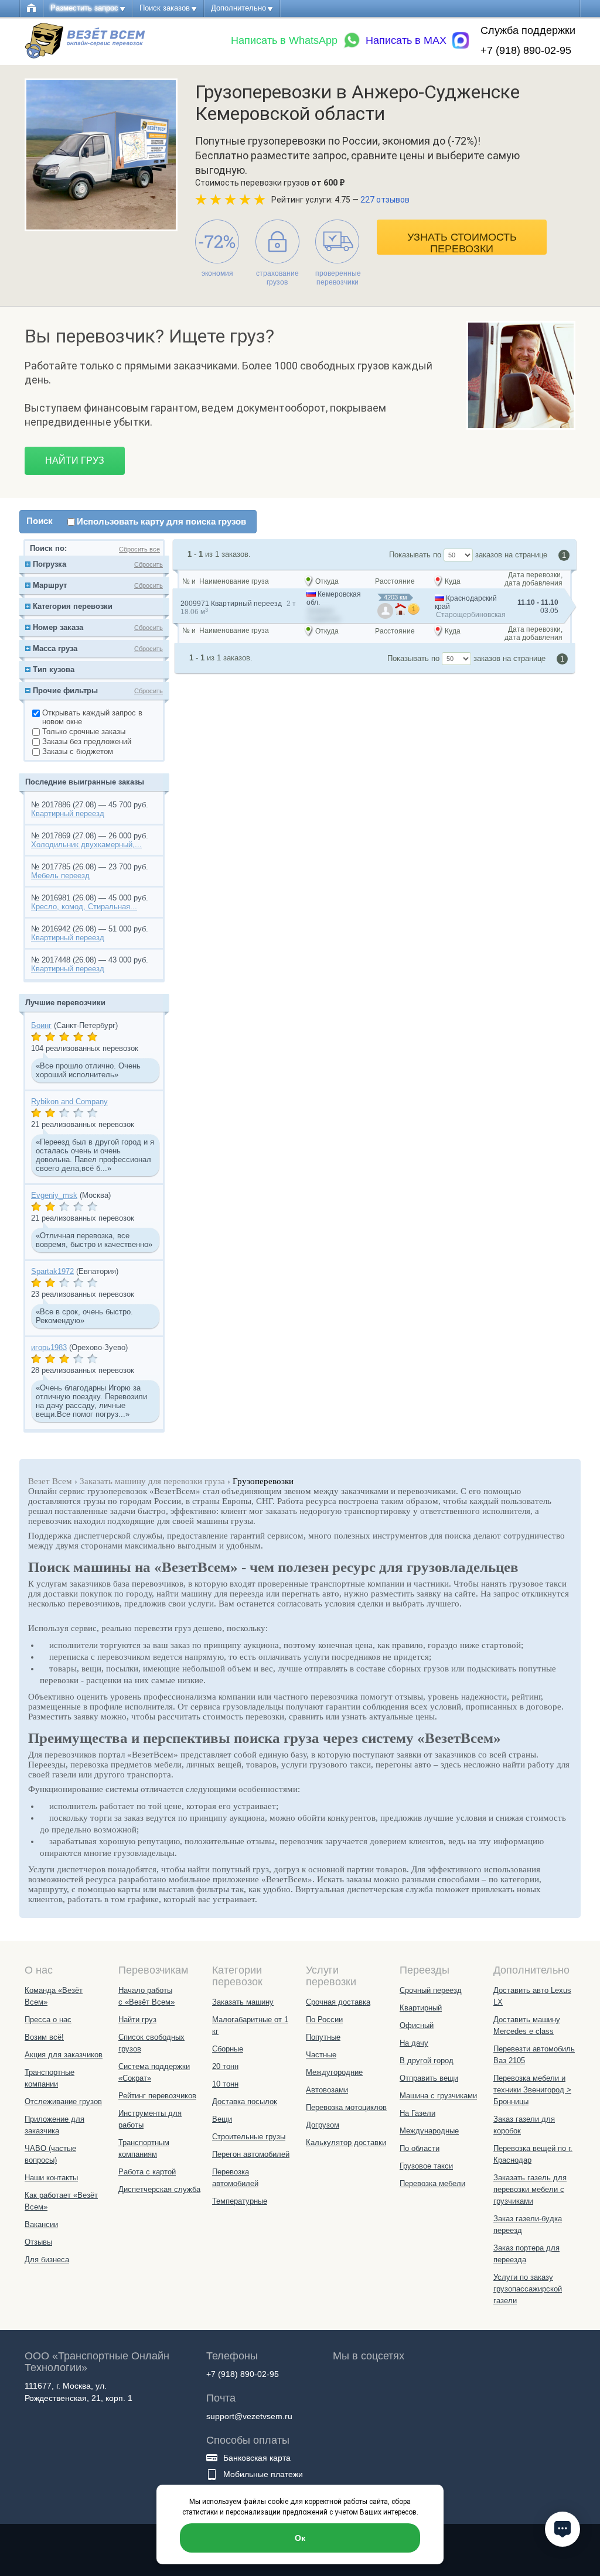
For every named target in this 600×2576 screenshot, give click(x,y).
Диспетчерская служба (159, 2189)
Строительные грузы (249, 2137)
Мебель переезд (60, 876)
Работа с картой (147, 2172)
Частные (321, 2055)
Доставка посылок (245, 2101)
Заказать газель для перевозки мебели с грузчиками (530, 2189)
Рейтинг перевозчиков (157, 2096)
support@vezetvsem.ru (249, 2416)
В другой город (427, 2061)
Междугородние (334, 2072)
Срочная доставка (338, 2002)
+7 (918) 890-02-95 (526, 50)
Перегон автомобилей (251, 2154)
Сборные (228, 2049)
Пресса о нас (48, 2020)
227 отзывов (385, 200)
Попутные (323, 2037)
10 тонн (225, 2084)
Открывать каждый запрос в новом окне (92, 717)
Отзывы (38, 2242)
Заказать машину (243, 2002)
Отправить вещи (429, 2078)
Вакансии (41, 2224)
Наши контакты (51, 2178)
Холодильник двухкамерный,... (86, 845)
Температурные (240, 2201)
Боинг (41, 1025)
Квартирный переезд (68, 813)
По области (420, 2148)
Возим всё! (44, 2037)
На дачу (414, 2043)
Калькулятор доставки (346, 2142)
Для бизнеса (47, 2260)
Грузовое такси (426, 2166)
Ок (300, 2538)
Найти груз (75, 460)
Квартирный (421, 2008)
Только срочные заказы (84, 732)
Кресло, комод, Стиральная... (84, 907)
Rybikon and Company (69, 1102)
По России (324, 2020)
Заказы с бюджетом (78, 751)
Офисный (417, 2025)
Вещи (222, 2119)
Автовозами (327, 2090)
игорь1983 (49, 1347)
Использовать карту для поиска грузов (161, 521)
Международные (429, 2131)
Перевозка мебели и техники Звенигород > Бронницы (532, 2090)
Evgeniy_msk (54, 1195)
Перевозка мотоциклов (346, 2107)
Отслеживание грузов (63, 2101)
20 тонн (225, 2066)
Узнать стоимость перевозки (462, 243)
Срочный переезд (431, 1990)
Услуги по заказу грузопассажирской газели (528, 2289)
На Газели (417, 2113)
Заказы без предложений (87, 741)
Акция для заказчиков (64, 2055)
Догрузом (323, 2125)
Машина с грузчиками (438, 2096)
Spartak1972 (52, 1271)
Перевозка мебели (432, 2183)
